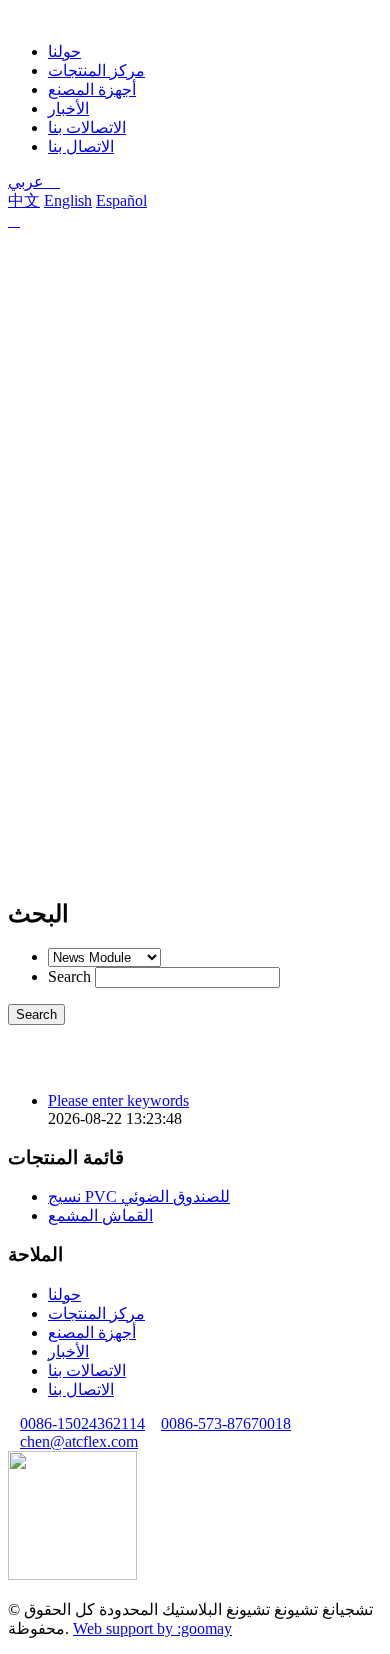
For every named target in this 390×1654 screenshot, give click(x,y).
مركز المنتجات (96, 70)
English (68, 200)
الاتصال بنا (81, 146)
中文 (24, 200)
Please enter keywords (118, 1100)
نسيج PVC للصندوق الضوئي (139, 1196)
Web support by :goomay (152, 1628)
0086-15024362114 (82, 1423)
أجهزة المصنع (92, 89)
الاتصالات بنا (87, 127)
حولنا (64, 51)
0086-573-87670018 (226, 1423)
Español (121, 200)
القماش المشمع (100, 1215)
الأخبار (68, 108)
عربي (34, 181)
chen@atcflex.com (79, 1441)
